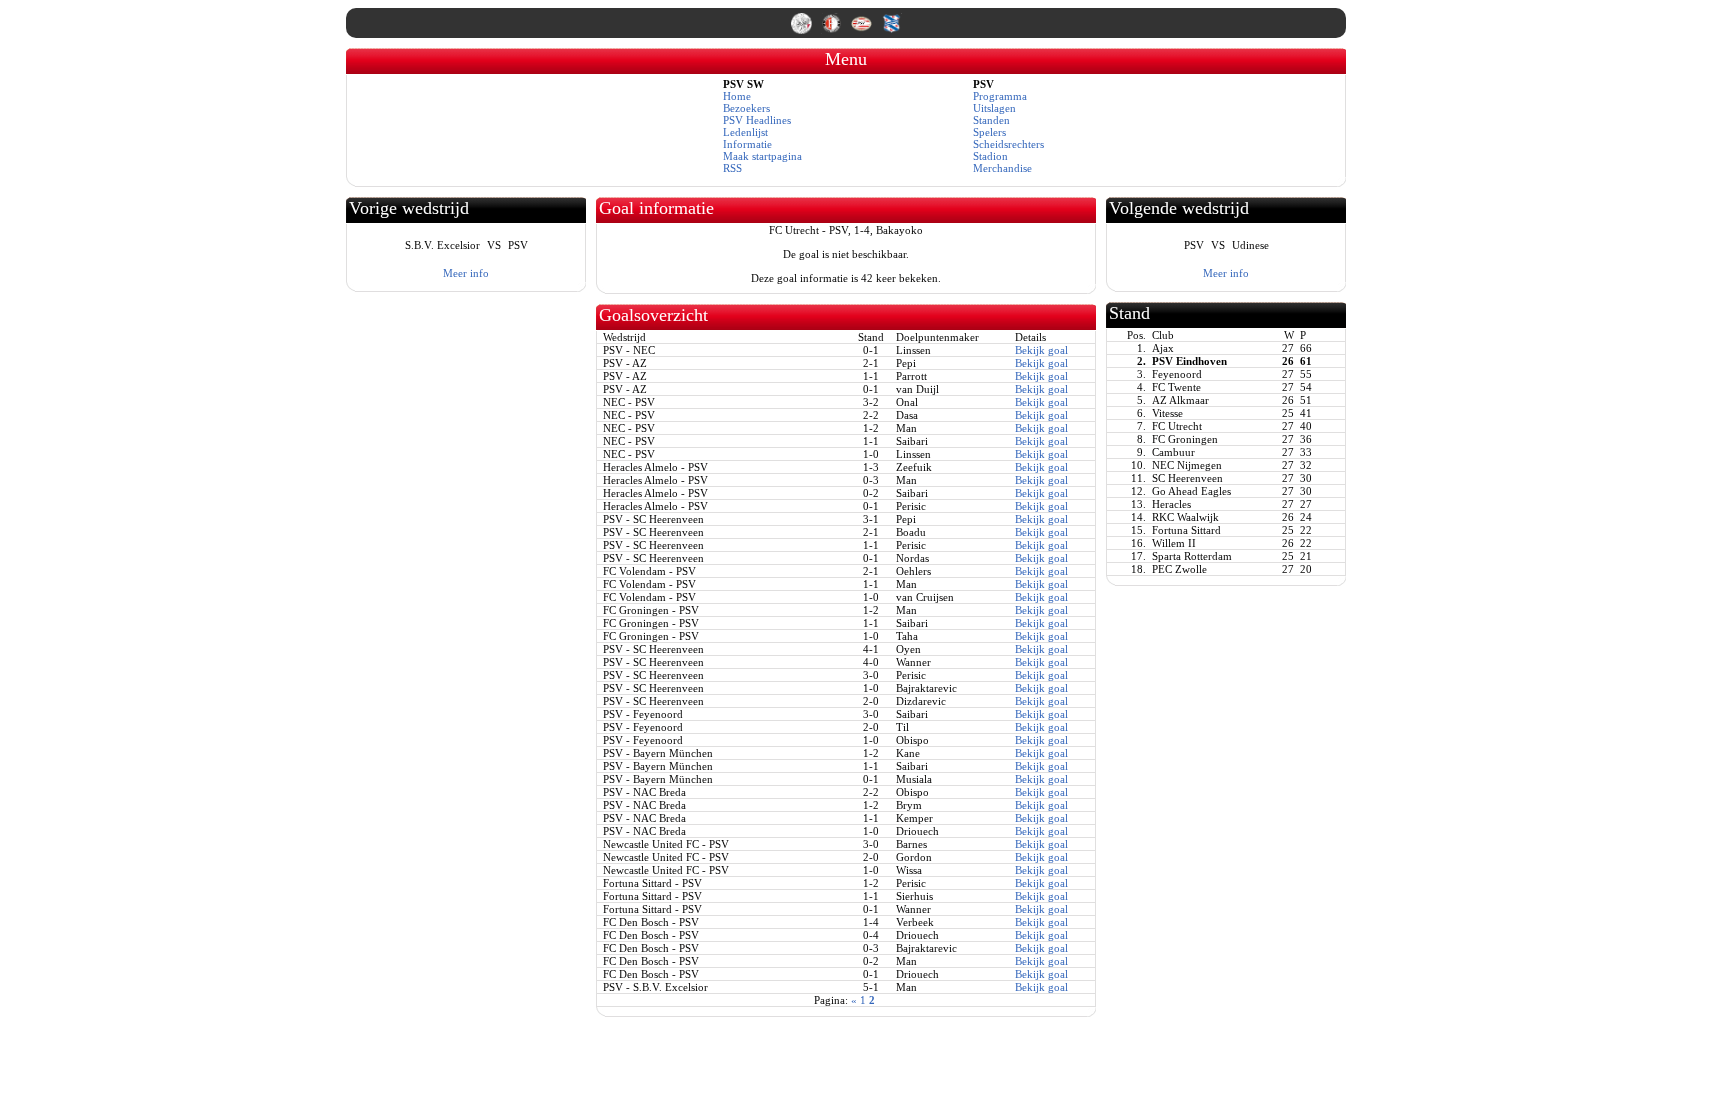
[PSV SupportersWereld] (863, 30)
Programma (1000, 96)
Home (737, 96)
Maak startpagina (762, 156)
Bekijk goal (1041, 350)
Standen (991, 120)
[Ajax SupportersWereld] (803, 30)
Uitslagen (994, 108)
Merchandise (1002, 168)
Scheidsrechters (1008, 144)
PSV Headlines (757, 120)
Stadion (990, 156)
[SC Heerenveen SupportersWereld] (891, 30)
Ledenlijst (745, 132)
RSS (732, 168)
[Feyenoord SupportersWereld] (833, 30)
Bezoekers (746, 108)
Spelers (989, 132)
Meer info (466, 273)
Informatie (747, 144)
